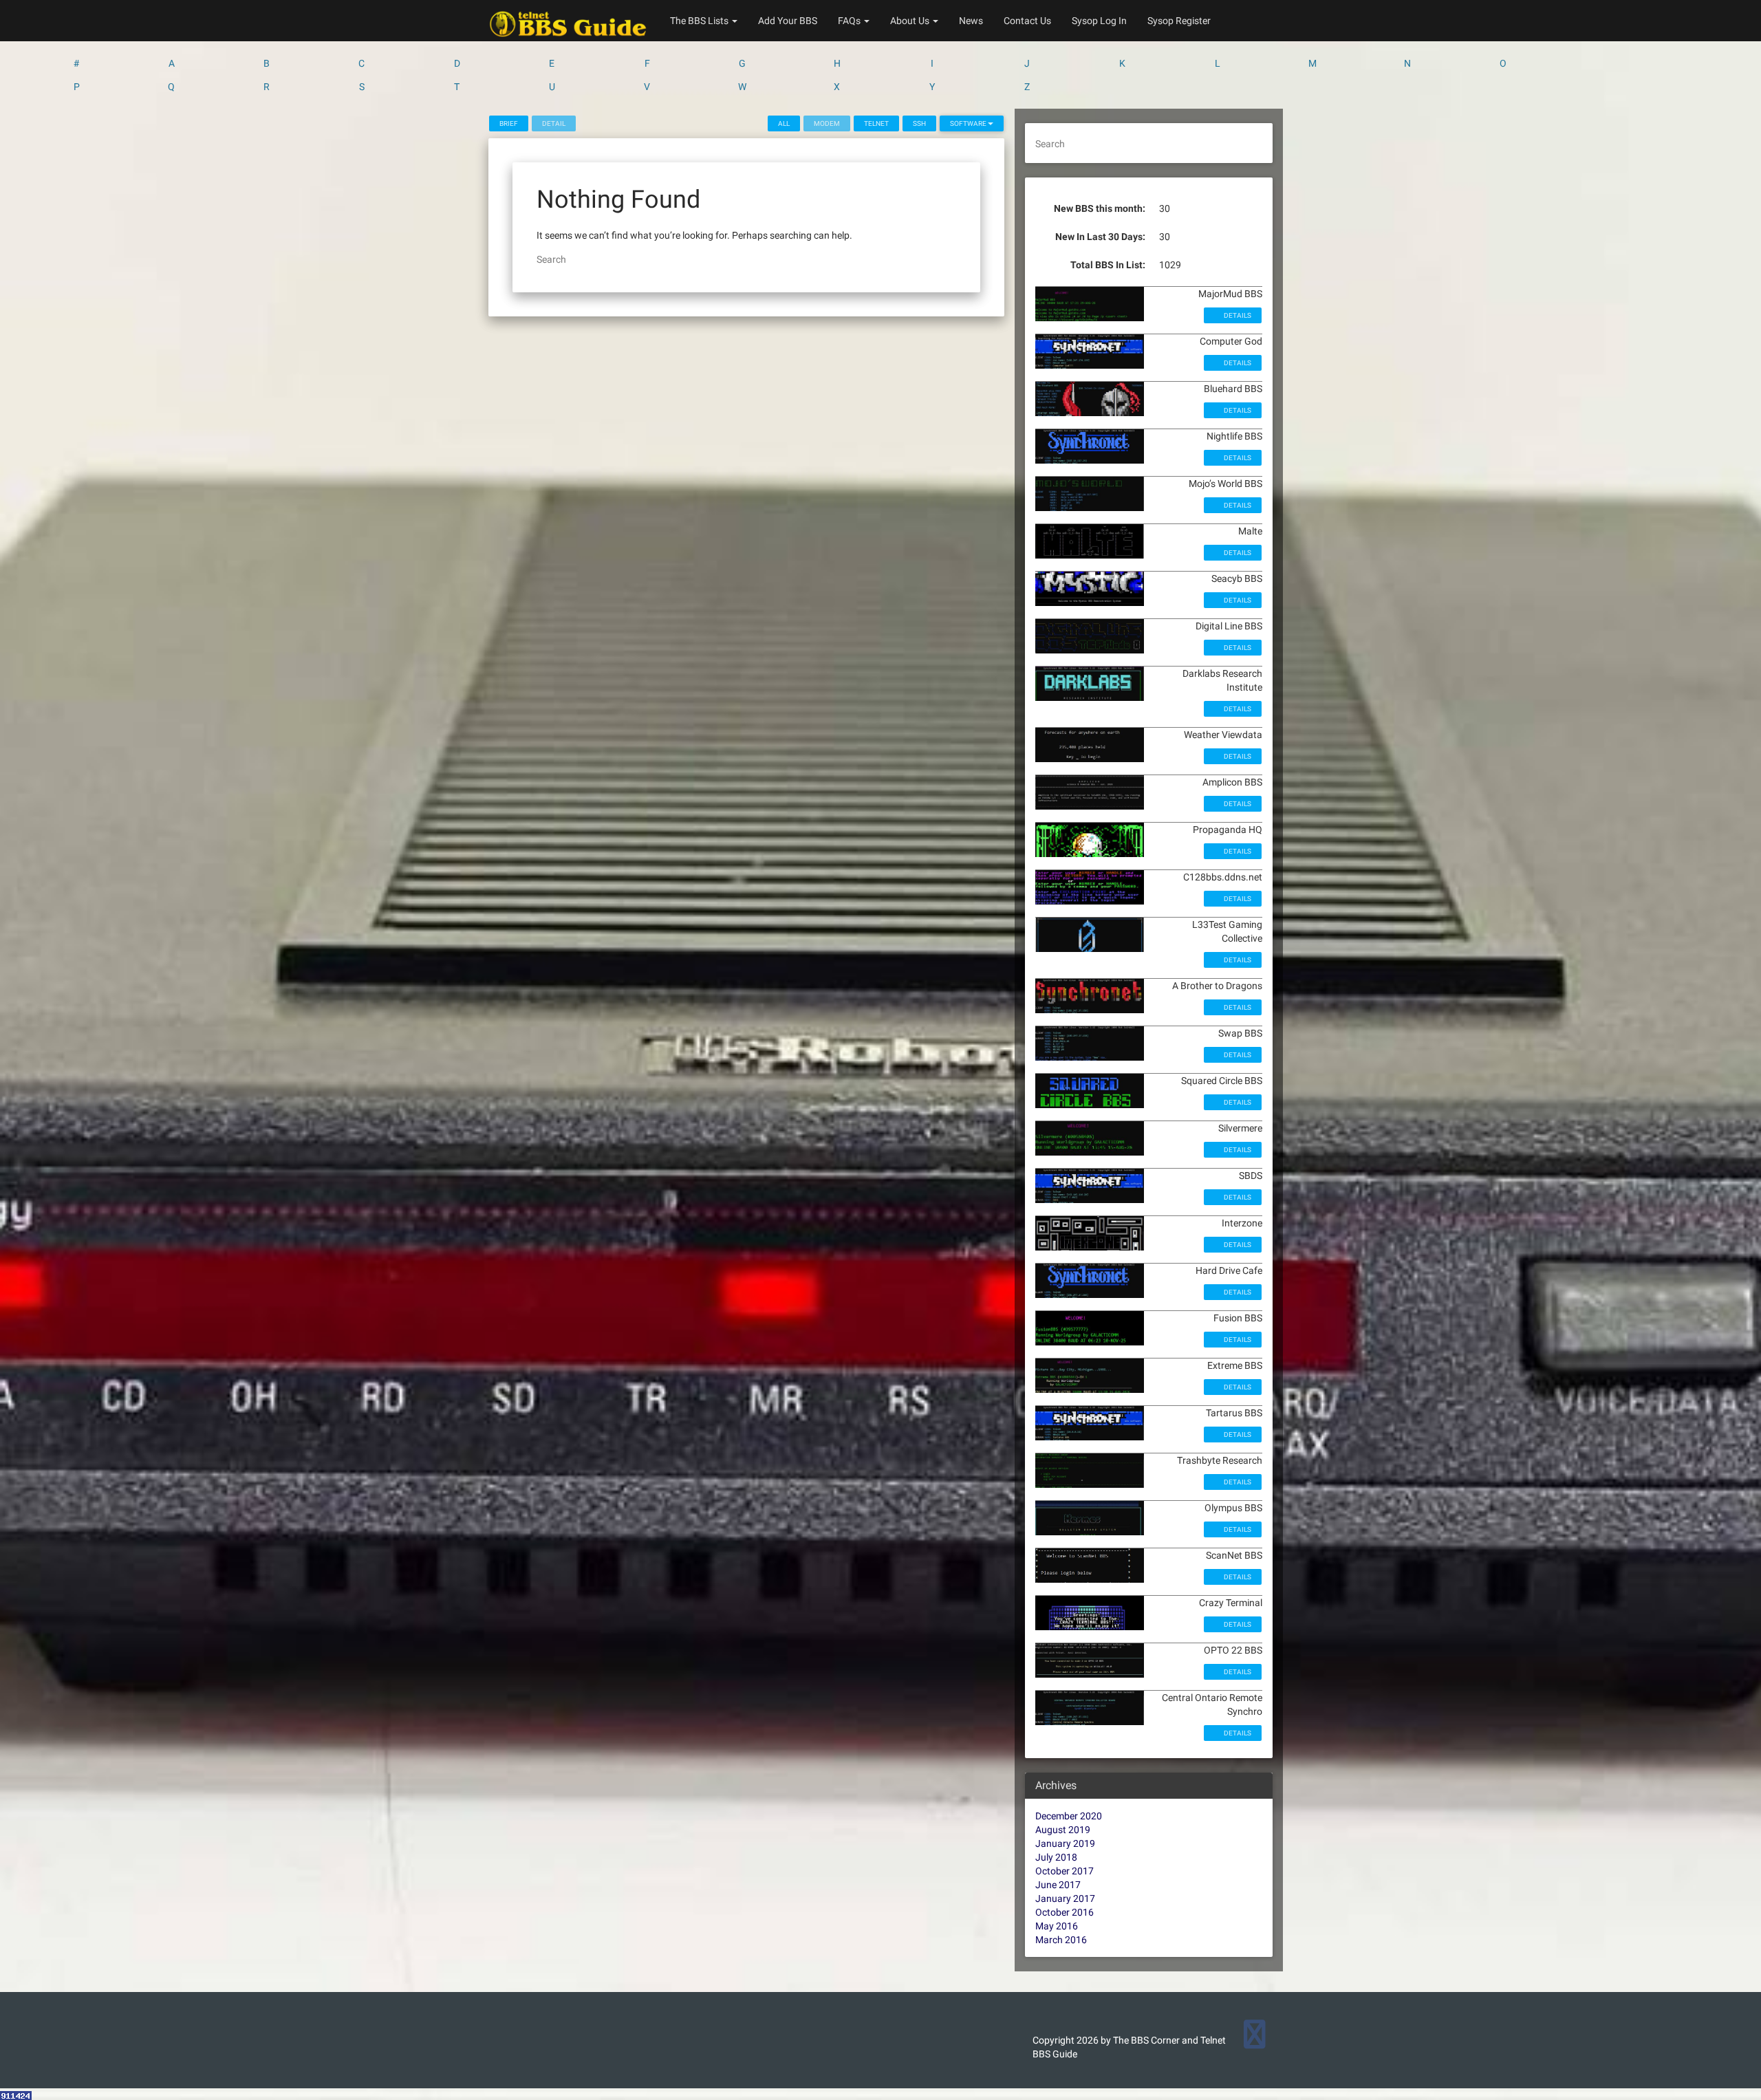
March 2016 (1061, 1940)
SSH (919, 123)
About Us (911, 21)
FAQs (850, 21)
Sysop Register (1179, 21)
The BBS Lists (700, 21)
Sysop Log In (1099, 21)
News (971, 21)
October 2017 (1065, 1871)
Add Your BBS (788, 21)
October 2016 (1065, 1912)
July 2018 (1056, 1857)
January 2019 (1065, 1843)
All (784, 123)
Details (1237, 315)
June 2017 (1058, 1885)
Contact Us (1027, 21)
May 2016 (1057, 1926)
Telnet (876, 123)
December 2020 (1069, 1816)
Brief (509, 123)
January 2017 (1065, 1898)
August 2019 (1063, 1830)
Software (969, 123)
